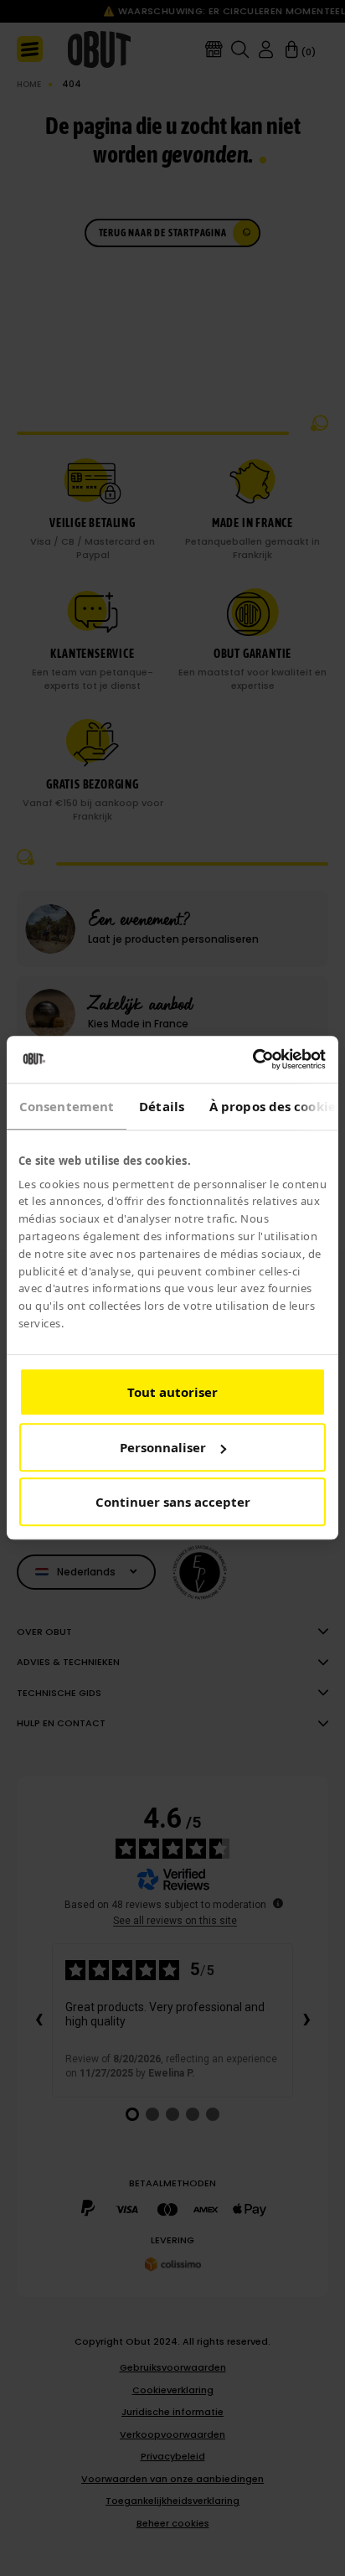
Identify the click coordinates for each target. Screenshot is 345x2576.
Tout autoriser (172, 1393)
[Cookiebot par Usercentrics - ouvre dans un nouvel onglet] (252, 1059)
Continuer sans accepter (173, 1503)
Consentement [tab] (67, 1106)
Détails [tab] (162, 1106)
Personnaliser (163, 1447)
